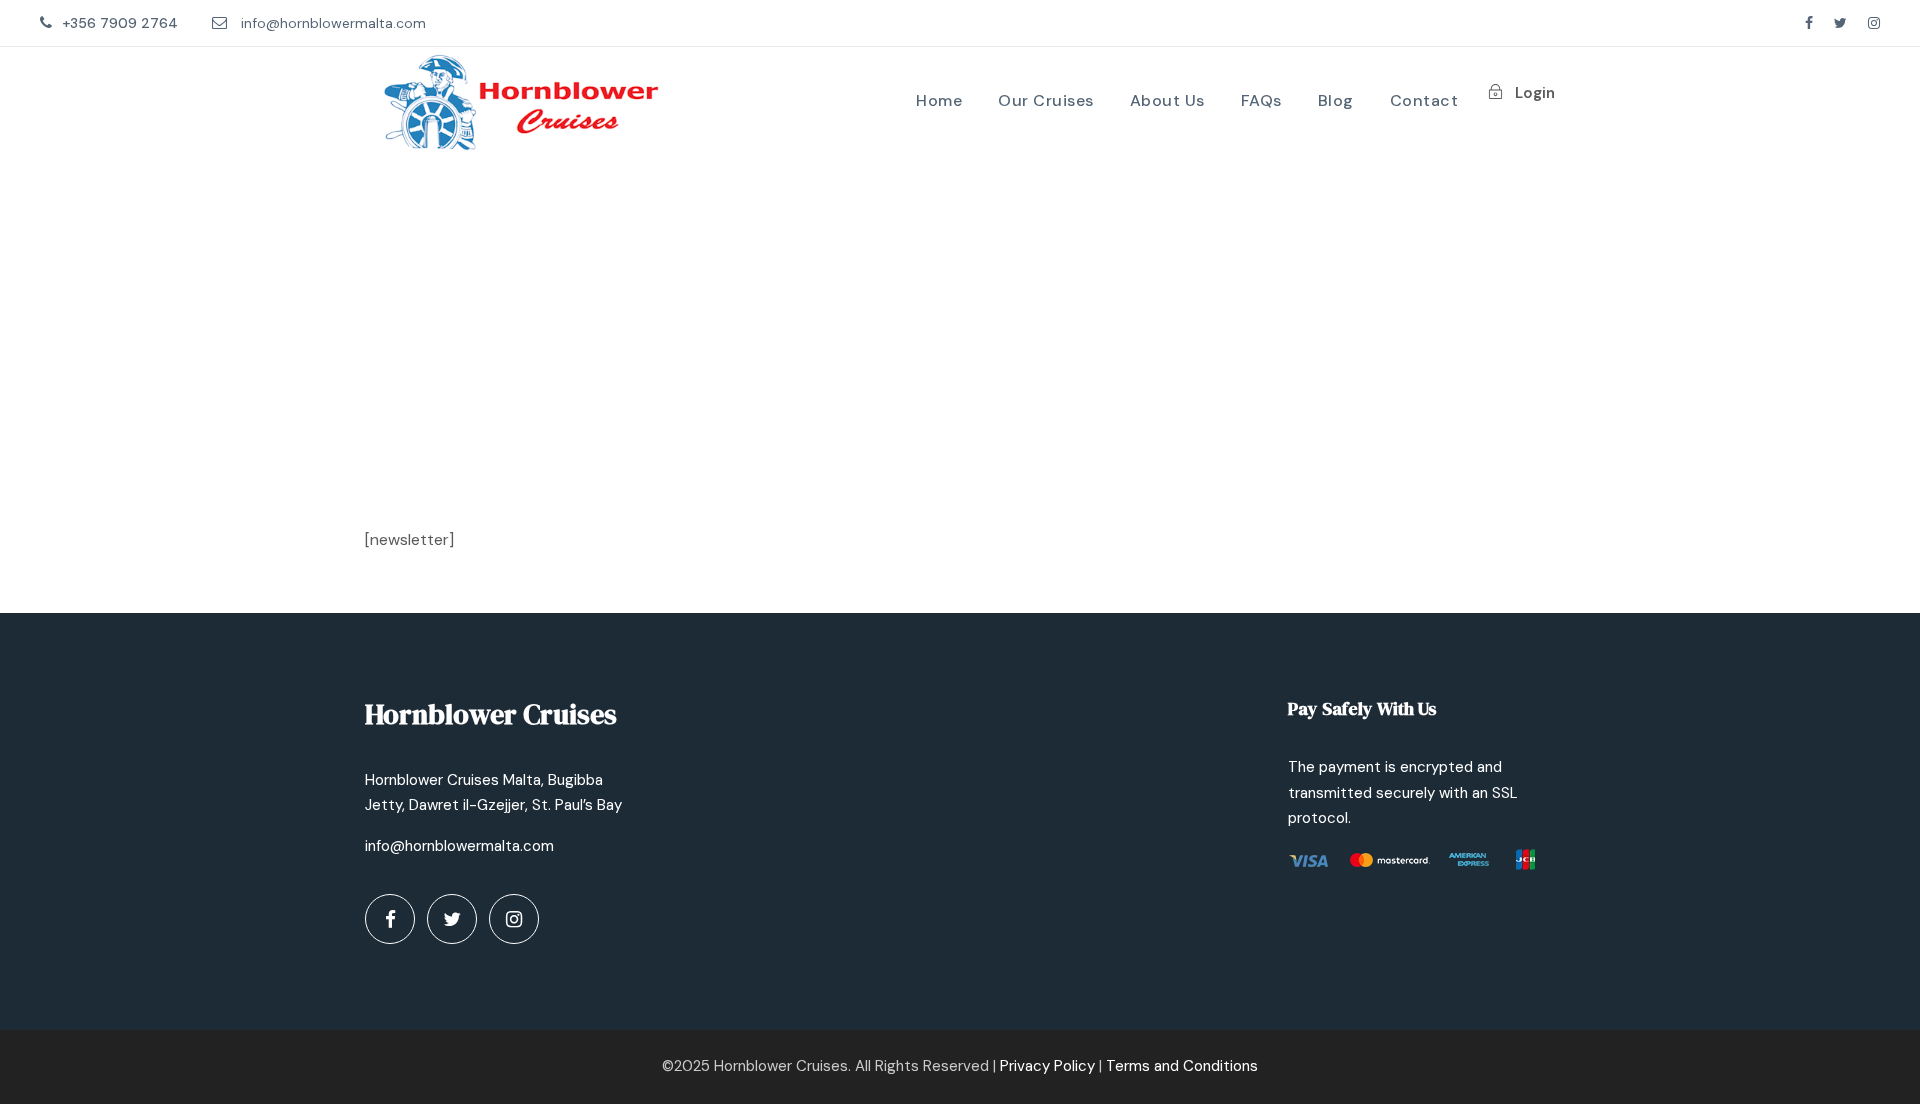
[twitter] (1840, 23)
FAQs (1261, 100)
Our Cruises (1046, 100)
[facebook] (1809, 23)
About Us (1167, 100)
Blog (1336, 100)
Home (939, 100)
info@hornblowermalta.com (333, 23)
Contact (1424, 100)
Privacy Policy (1047, 1066)
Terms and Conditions (1182, 1066)
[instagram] (1874, 23)
